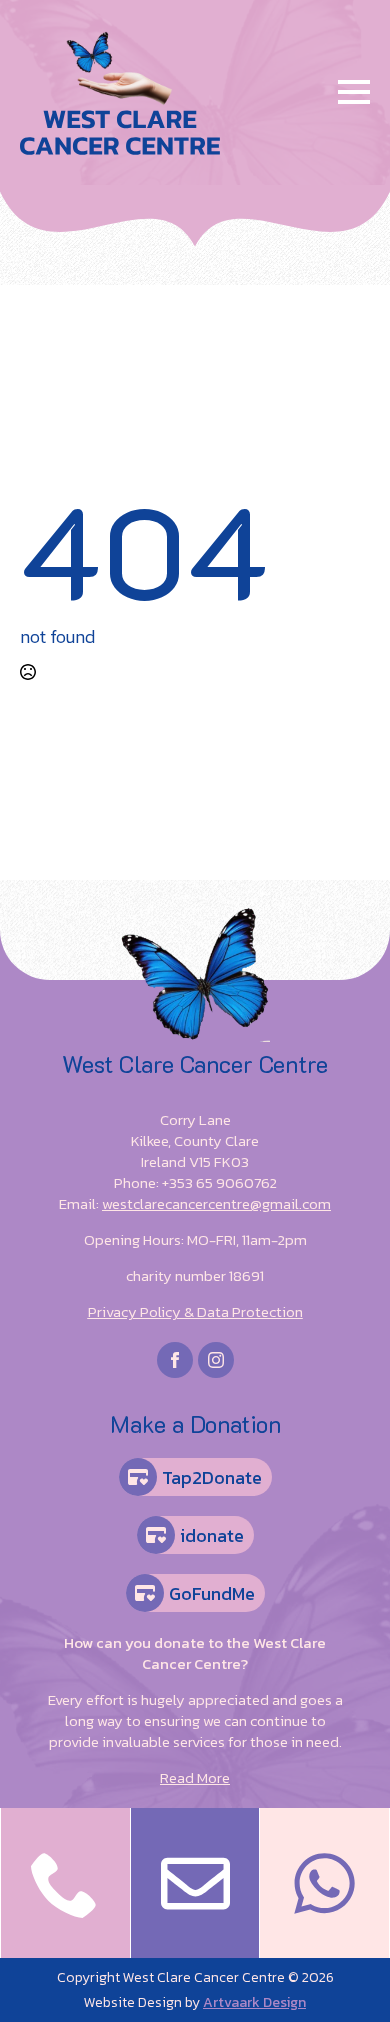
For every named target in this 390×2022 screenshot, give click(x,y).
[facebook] (175, 1360)
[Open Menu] (354, 92)
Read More (195, 1777)
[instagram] (216, 1360)
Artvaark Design (254, 2002)
